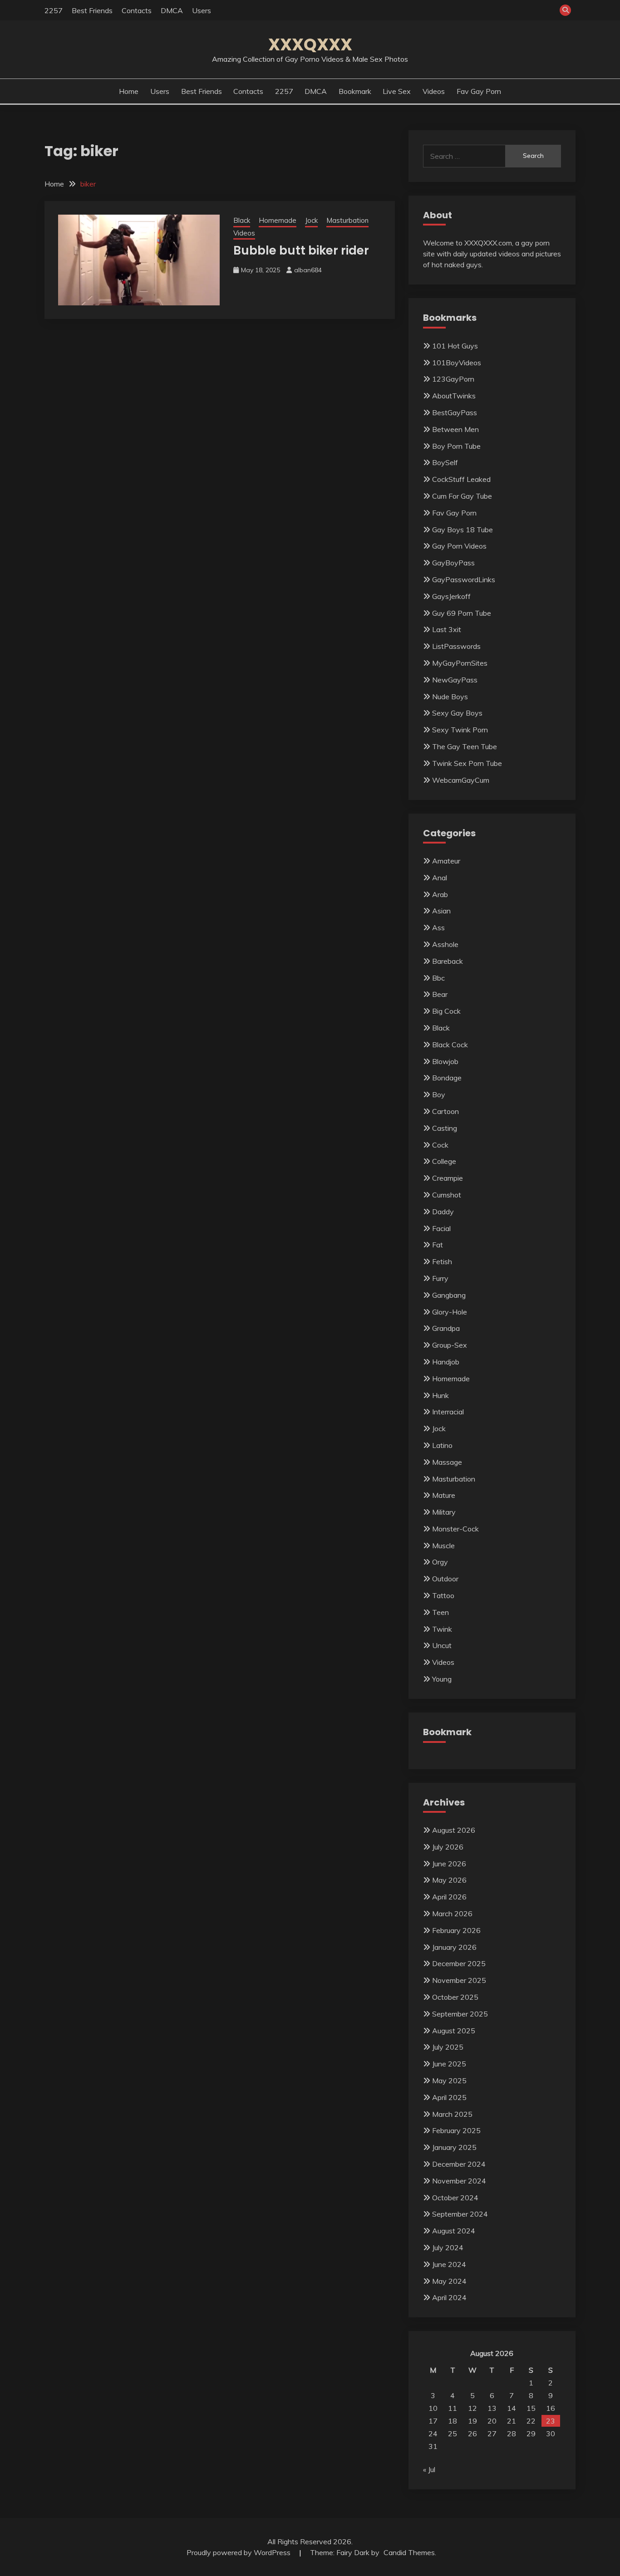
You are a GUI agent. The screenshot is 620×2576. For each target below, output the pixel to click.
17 (433, 2421)
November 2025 (459, 1980)
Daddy (443, 1212)
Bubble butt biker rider (301, 250)
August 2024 (454, 2231)
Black (242, 220)
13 (492, 2408)
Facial (441, 1228)
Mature (444, 1495)
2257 (54, 10)
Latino (442, 1445)
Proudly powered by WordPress (239, 2552)
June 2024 (449, 2264)
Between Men (455, 429)
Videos (434, 91)
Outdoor (445, 1579)
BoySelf (445, 462)
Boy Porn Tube (456, 446)
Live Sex (397, 91)
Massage (447, 1462)
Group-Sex (450, 1345)
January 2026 (454, 1947)
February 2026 (456, 1930)
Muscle (443, 1546)
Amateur (446, 861)
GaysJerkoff (451, 596)
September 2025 (460, 2014)
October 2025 (455, 1997)
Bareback (448, 961)
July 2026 (448, 1847)
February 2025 (456, 2130)
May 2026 (449, 1880)
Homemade (278, 220)
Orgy (440, 1562)
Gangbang (449, 1295)
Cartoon (445, 1111)
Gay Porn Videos (459, 546)
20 (492, 2421)
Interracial (448, 1412)
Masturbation (347, 220)
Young (442, 1679)
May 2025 (449, 2080)
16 (551, 2408)
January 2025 (454, 2147)
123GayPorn (453, 379)
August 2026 (454, 1830)
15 (531, 2408)
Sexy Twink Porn (460, 730)
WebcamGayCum (461, 780)
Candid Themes (409, 2552)
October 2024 (455, 2198)
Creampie (448, 1178)
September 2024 (460, 2214)
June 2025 (449, 2064)
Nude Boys (450, 697)
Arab (440, 894)
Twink (442, 1629)
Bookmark (355, 91)
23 (551, 2421)
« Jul (429, 2469)
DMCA (172, 10)
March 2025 (452, 2114)
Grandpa (446, 1328)
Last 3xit (447, 629)
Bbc (438, 978)
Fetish (442, 1261)
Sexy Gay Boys (457, 713)
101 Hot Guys (455, 346)
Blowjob (445, 1061)
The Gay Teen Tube (465, 746)
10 (433, 2408)
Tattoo (443, 1595)
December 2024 (459, 2164)
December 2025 (459, 1963)
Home (129, 91)
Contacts (137, 10)
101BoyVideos (457, 363)
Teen (440, 1612)
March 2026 (452, 1914)
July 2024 (448, 2247)
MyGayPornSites (460, 663)
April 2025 (449, 2097)
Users (202, 10)
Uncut (442, 1645)
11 (453, 2408)
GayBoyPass (453, 563)
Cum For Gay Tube (462, 496)
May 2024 (449, 2281)
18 (453, 2421)
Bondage (447, 1078)
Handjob (446, 1362)
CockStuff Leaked (461, 479)
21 (512, 2421)
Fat (438, 1245)
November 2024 (459, 2181)
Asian (441, 911)
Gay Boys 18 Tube (463, 530)
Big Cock (446, 1011)
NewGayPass (455, 680)
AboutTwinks (454, 396)
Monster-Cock (455, 1529)
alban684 (308, 270)
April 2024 (449, 2297)
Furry (440, 1278)
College (444, 1161)
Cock (440, 1145)
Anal (440, 878)
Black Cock (450, 1045)
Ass (438, 927)
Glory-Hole (450, 1312)
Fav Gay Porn (479, 91)
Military (444, 1512)
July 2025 (448, 2047)
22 (531, 2421)
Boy (439, 1094)
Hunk (440, 1395)
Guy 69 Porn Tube (462, 613)
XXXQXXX (310, 44)
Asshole (445, 944)
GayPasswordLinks (464, 579)
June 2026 (449, 1864)
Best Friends (92, 10)
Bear (440, 994)
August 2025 (454, 2031)
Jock (311, 220)
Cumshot (447, 1195)
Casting (445, 1128)
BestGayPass (455, 412)
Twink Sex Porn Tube (467, 763)
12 (472, 2408)
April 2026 (449, 1897)
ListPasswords (456, 646)
